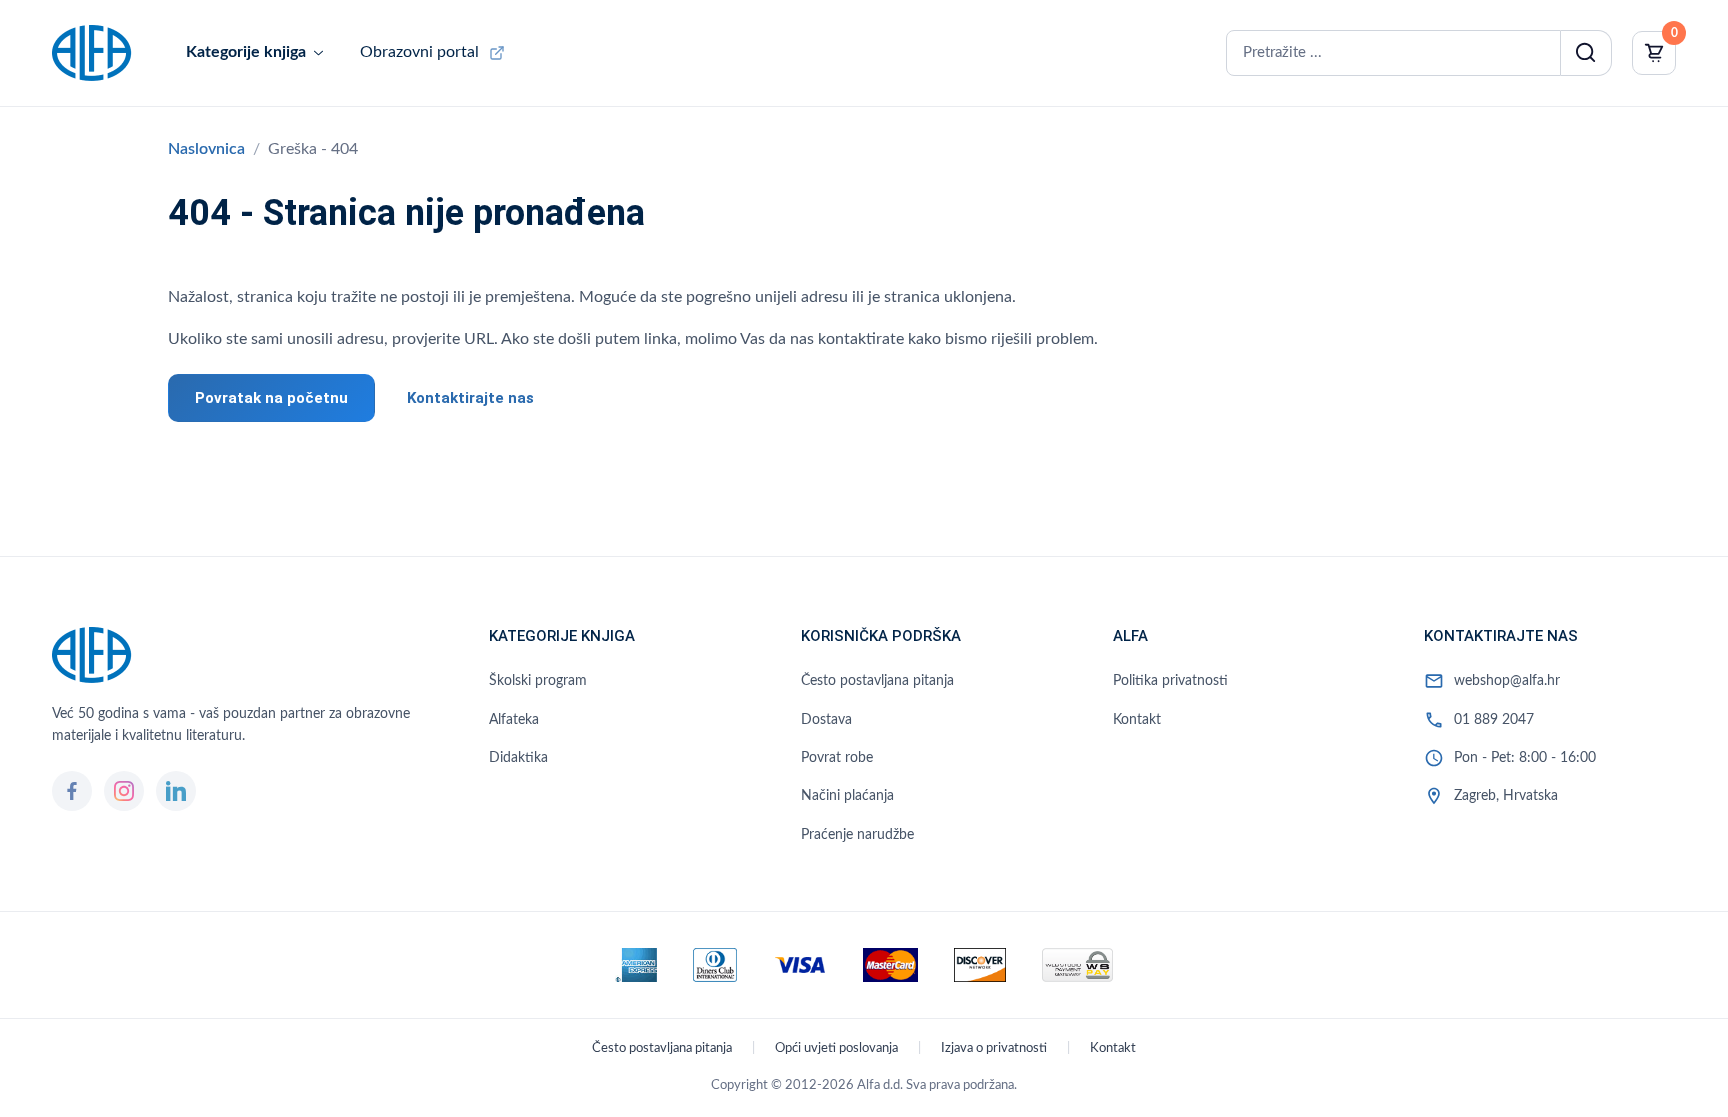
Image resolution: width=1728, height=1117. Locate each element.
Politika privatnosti (1170, 681)
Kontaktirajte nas (470, 398)
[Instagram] (124, 791)
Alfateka (514, 720)
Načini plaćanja (847, 796)
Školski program (538, 681)
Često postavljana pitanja (877, 681)
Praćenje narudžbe (857, 835)
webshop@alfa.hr (1507, 681)
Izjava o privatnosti (994, 1048)
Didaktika (518, 758)
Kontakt (1137, 720)
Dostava (826, 720)
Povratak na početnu (271, 398)
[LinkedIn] (176, 791)
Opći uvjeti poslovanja (836, 1048)
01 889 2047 (1494, 720)
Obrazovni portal (419, 52)
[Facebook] (72, 791)
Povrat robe (837, 758)
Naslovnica (206, 149)
